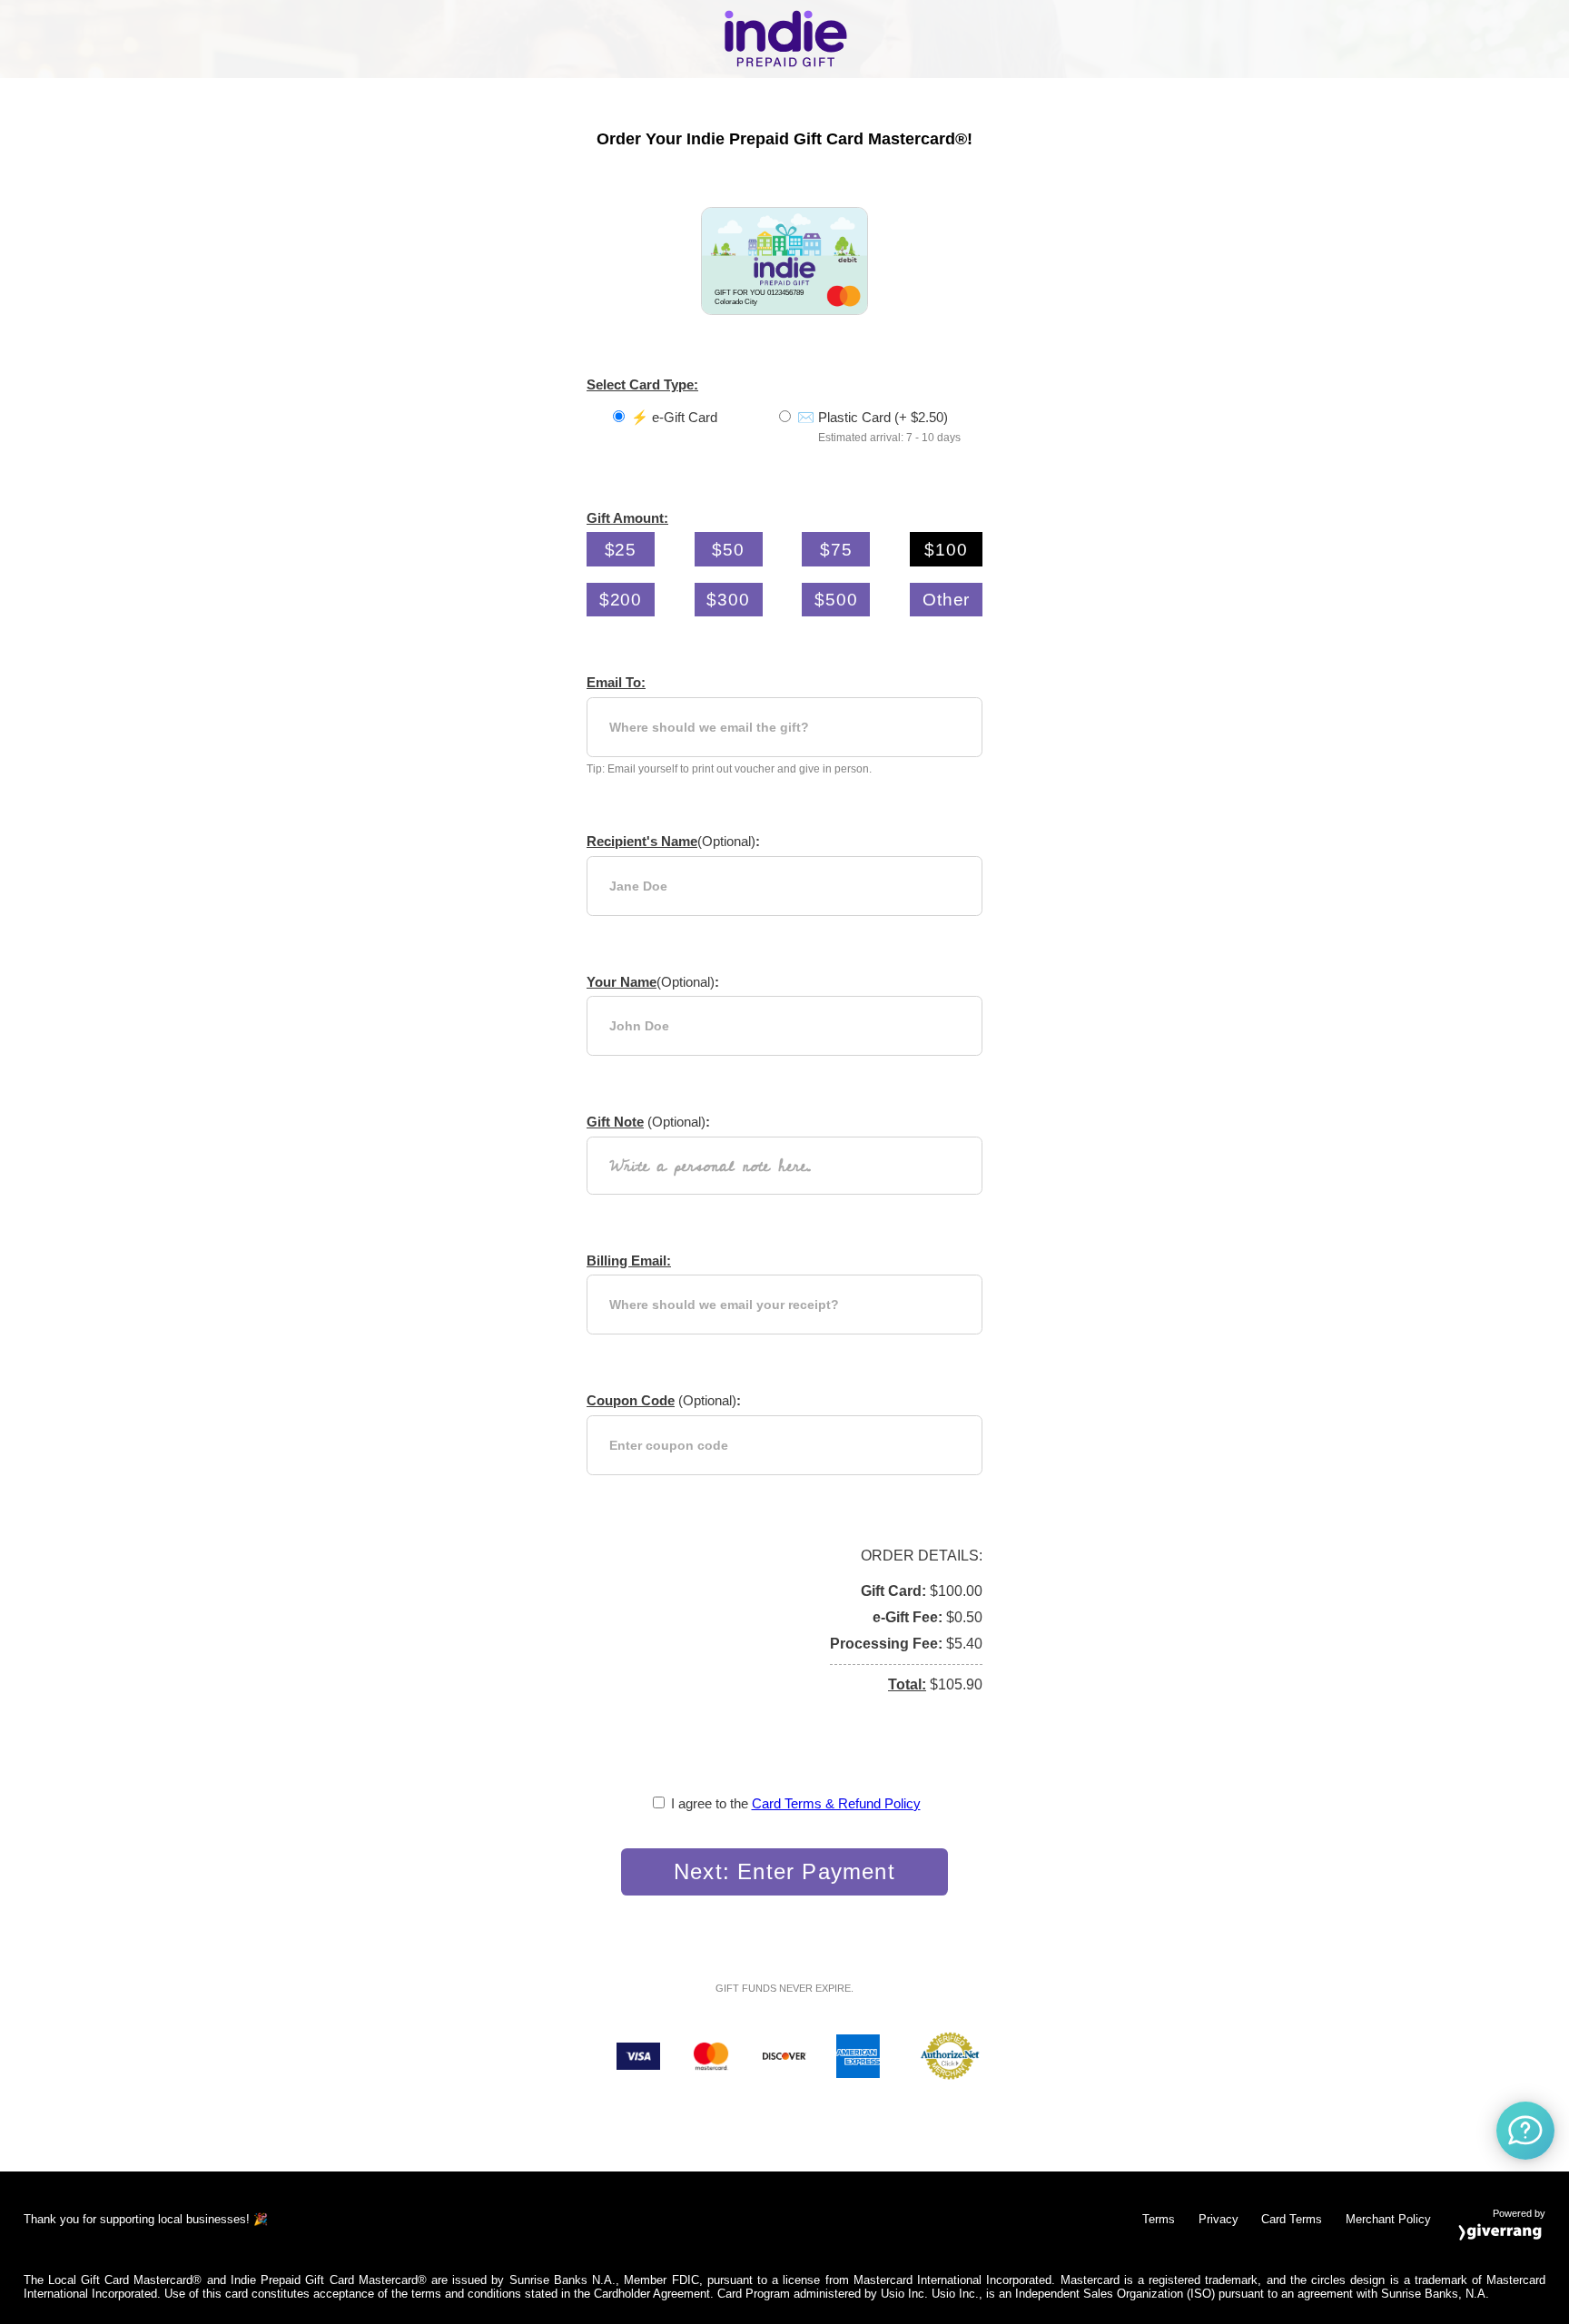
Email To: (616, 682)
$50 (728, 549)
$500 (836, 599)
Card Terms (1292, 2219)
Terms (1159, 2219)
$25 (621, 549)
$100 (946, 549)
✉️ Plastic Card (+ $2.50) (873, 417)
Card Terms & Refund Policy (836, 1803)
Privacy (1219, 2219)
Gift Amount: (627, 518)
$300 (728, 599)
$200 (621, 599)
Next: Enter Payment (784, 1871)
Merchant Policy (1388, 2219)
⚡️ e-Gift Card (674, 417)
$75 (836, 549)
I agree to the (796, 1803)
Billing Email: (629, 1260)
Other (947, 599)
